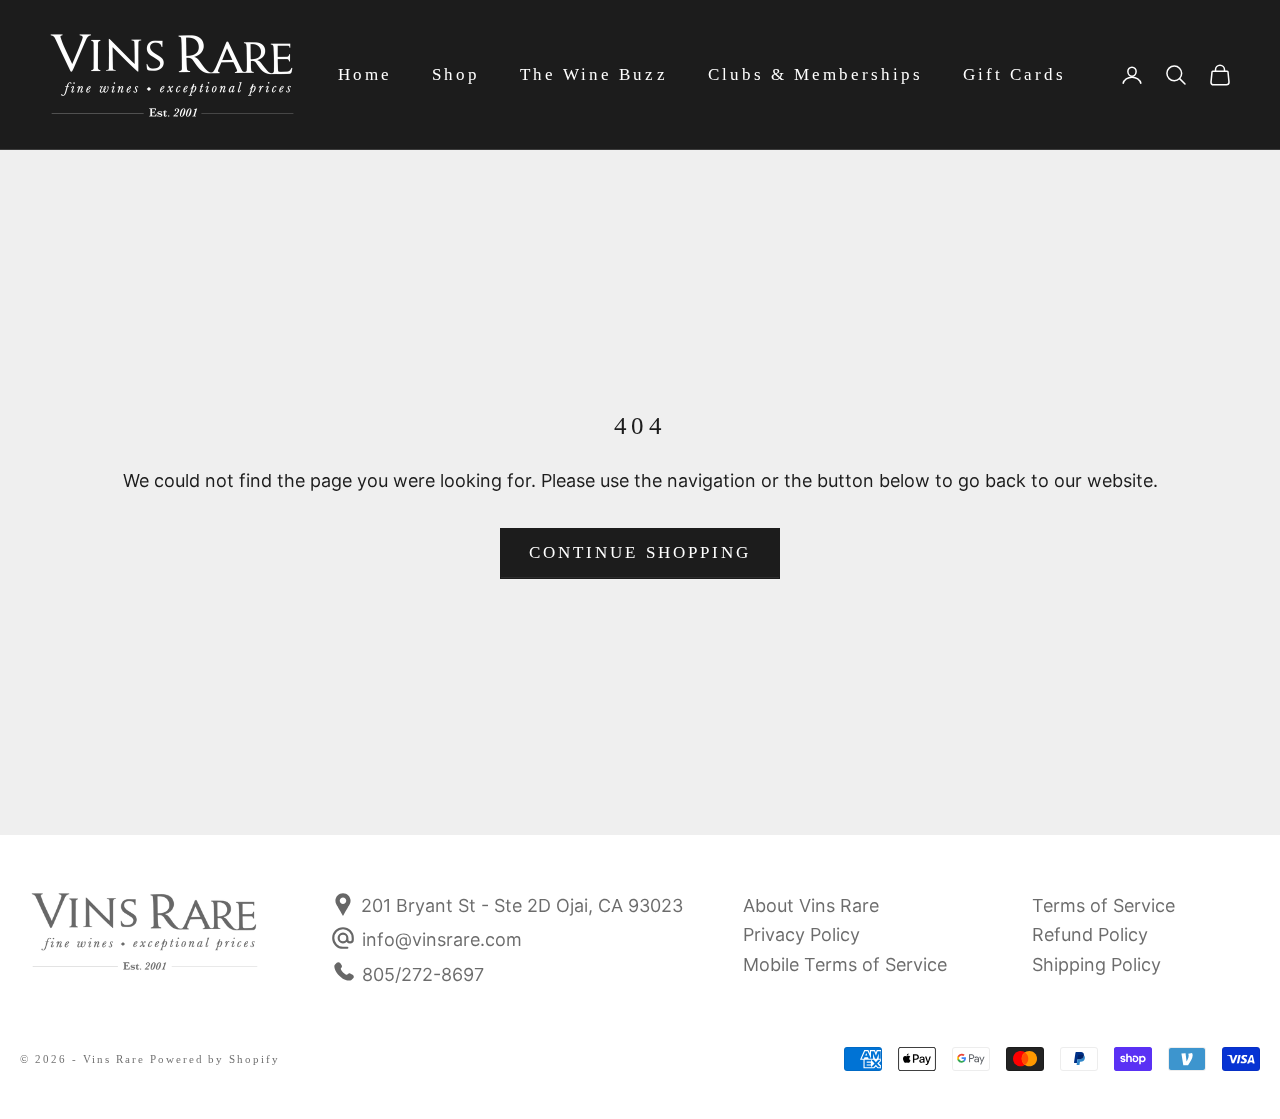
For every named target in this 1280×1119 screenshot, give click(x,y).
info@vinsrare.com (442, 939)
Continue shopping (640, 552)
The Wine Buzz (593, 74)
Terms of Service (1103, 905)
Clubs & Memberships (815, 74)
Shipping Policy (1096, 964)
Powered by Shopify (215, 1059)
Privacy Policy (801, 934)
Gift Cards (1014, 74)
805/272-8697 (423, 974)
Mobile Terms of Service (845, 964)
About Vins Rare (811, 905)
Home (365, 74)
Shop (456, 74)
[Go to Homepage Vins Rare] (145, 945)
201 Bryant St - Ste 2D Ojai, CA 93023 (519, 905)
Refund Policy (1090, 934)
